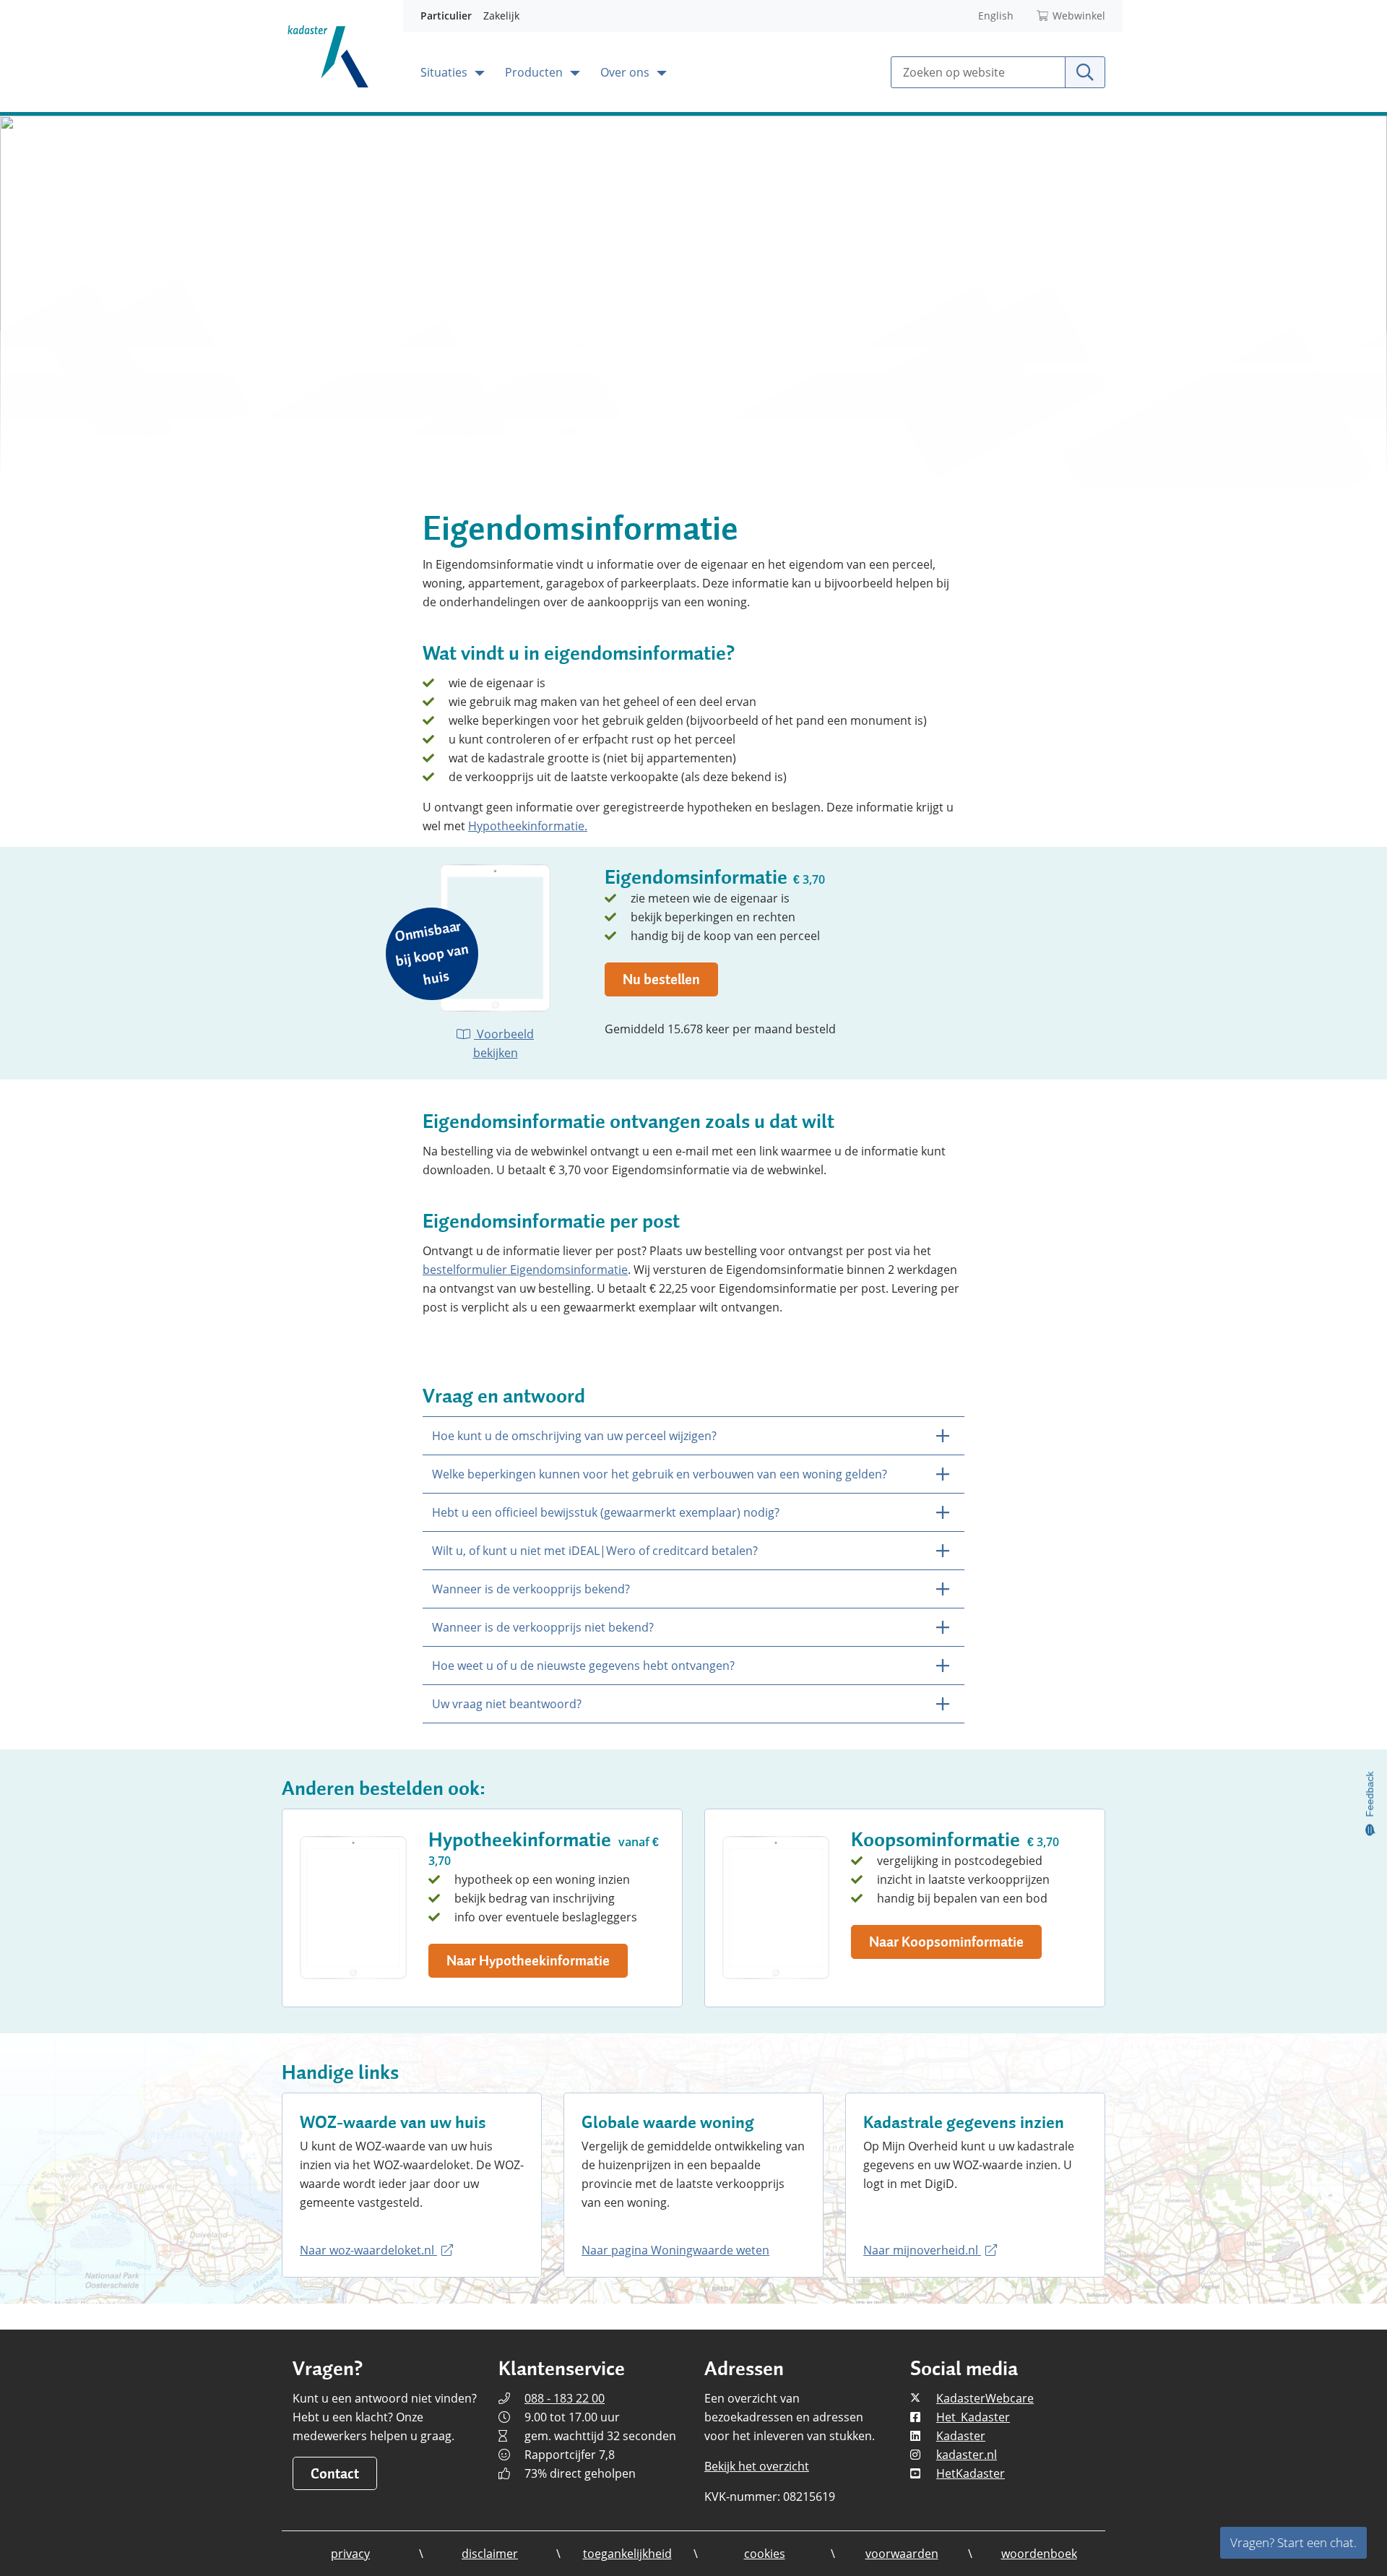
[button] (528, 1961)
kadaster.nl (967, 2455)
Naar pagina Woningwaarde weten (675, 2250)
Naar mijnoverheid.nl (922, 2250)
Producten (535, 72)
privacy (350, 2554)
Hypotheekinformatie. (528, 826)
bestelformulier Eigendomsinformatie (525, 1270)
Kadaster (961, 2436)
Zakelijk (501, 16)
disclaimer (490, 2554)
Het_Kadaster (973, 2417)
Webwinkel (1079, 16)
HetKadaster (971, 2473)
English (996, 16)
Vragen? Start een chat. (1293, 2542)
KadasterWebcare (985, 2398)
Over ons (626, 72)
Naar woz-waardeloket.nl (368, 2250)
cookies (765, 2554)
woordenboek (1039, 2554)
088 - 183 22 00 (565, 2398)
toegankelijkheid (627, 2554)
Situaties (445, 72)
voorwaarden (902, 2554)
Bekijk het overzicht (757, 2466)
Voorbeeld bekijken (504, 1043)
